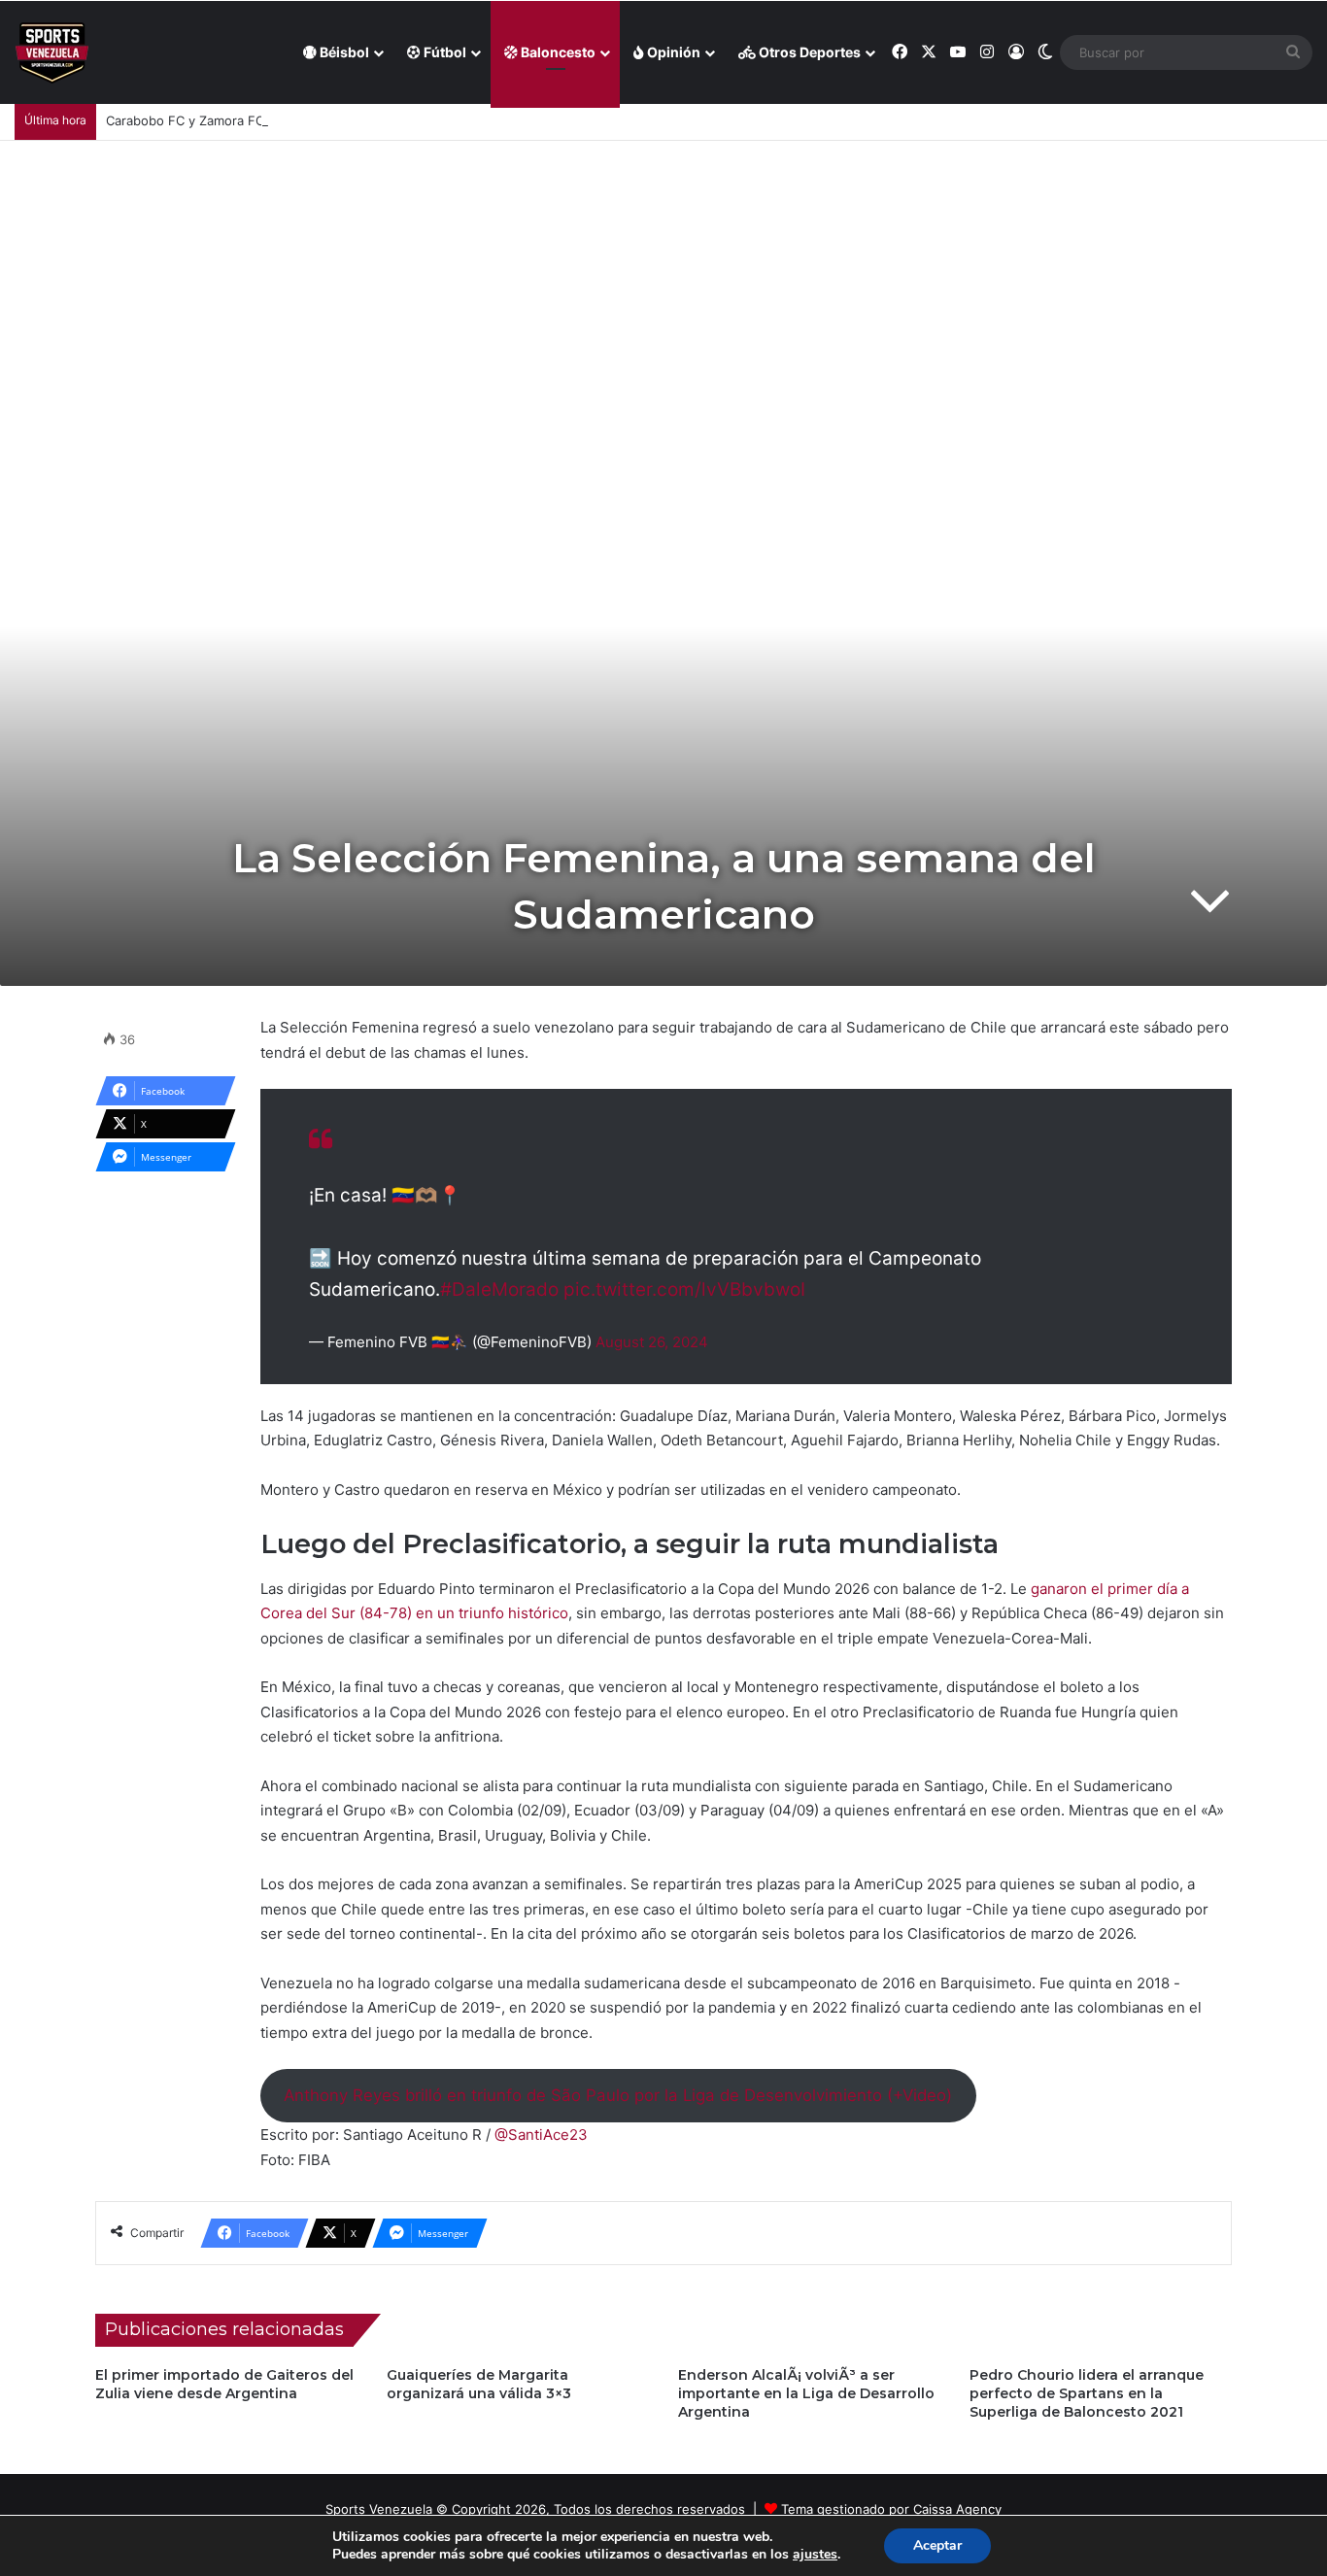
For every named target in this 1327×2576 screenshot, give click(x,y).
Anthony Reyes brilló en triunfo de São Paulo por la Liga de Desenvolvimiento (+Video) (618, 2095)
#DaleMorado (499, 1289)
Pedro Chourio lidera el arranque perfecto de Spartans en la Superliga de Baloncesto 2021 (1087, 2393)
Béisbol (343, 52)
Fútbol (443, 52)
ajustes (815, 2555)
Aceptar (937, 2545)
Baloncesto (557, 52)
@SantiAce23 (541, 2135)
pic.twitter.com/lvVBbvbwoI (684, 1289)
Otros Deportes (808, 52)
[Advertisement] (663, 287)
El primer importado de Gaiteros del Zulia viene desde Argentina (224, 2384)
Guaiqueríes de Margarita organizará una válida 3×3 (479, 2384)
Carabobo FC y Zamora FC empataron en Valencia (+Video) (284, 120)
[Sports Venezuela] (52, 53)
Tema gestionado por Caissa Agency (891, 2509)
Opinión (672, 52)
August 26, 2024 (652, 1342)
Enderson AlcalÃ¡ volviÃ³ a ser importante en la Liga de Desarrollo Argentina (806, 2393)
